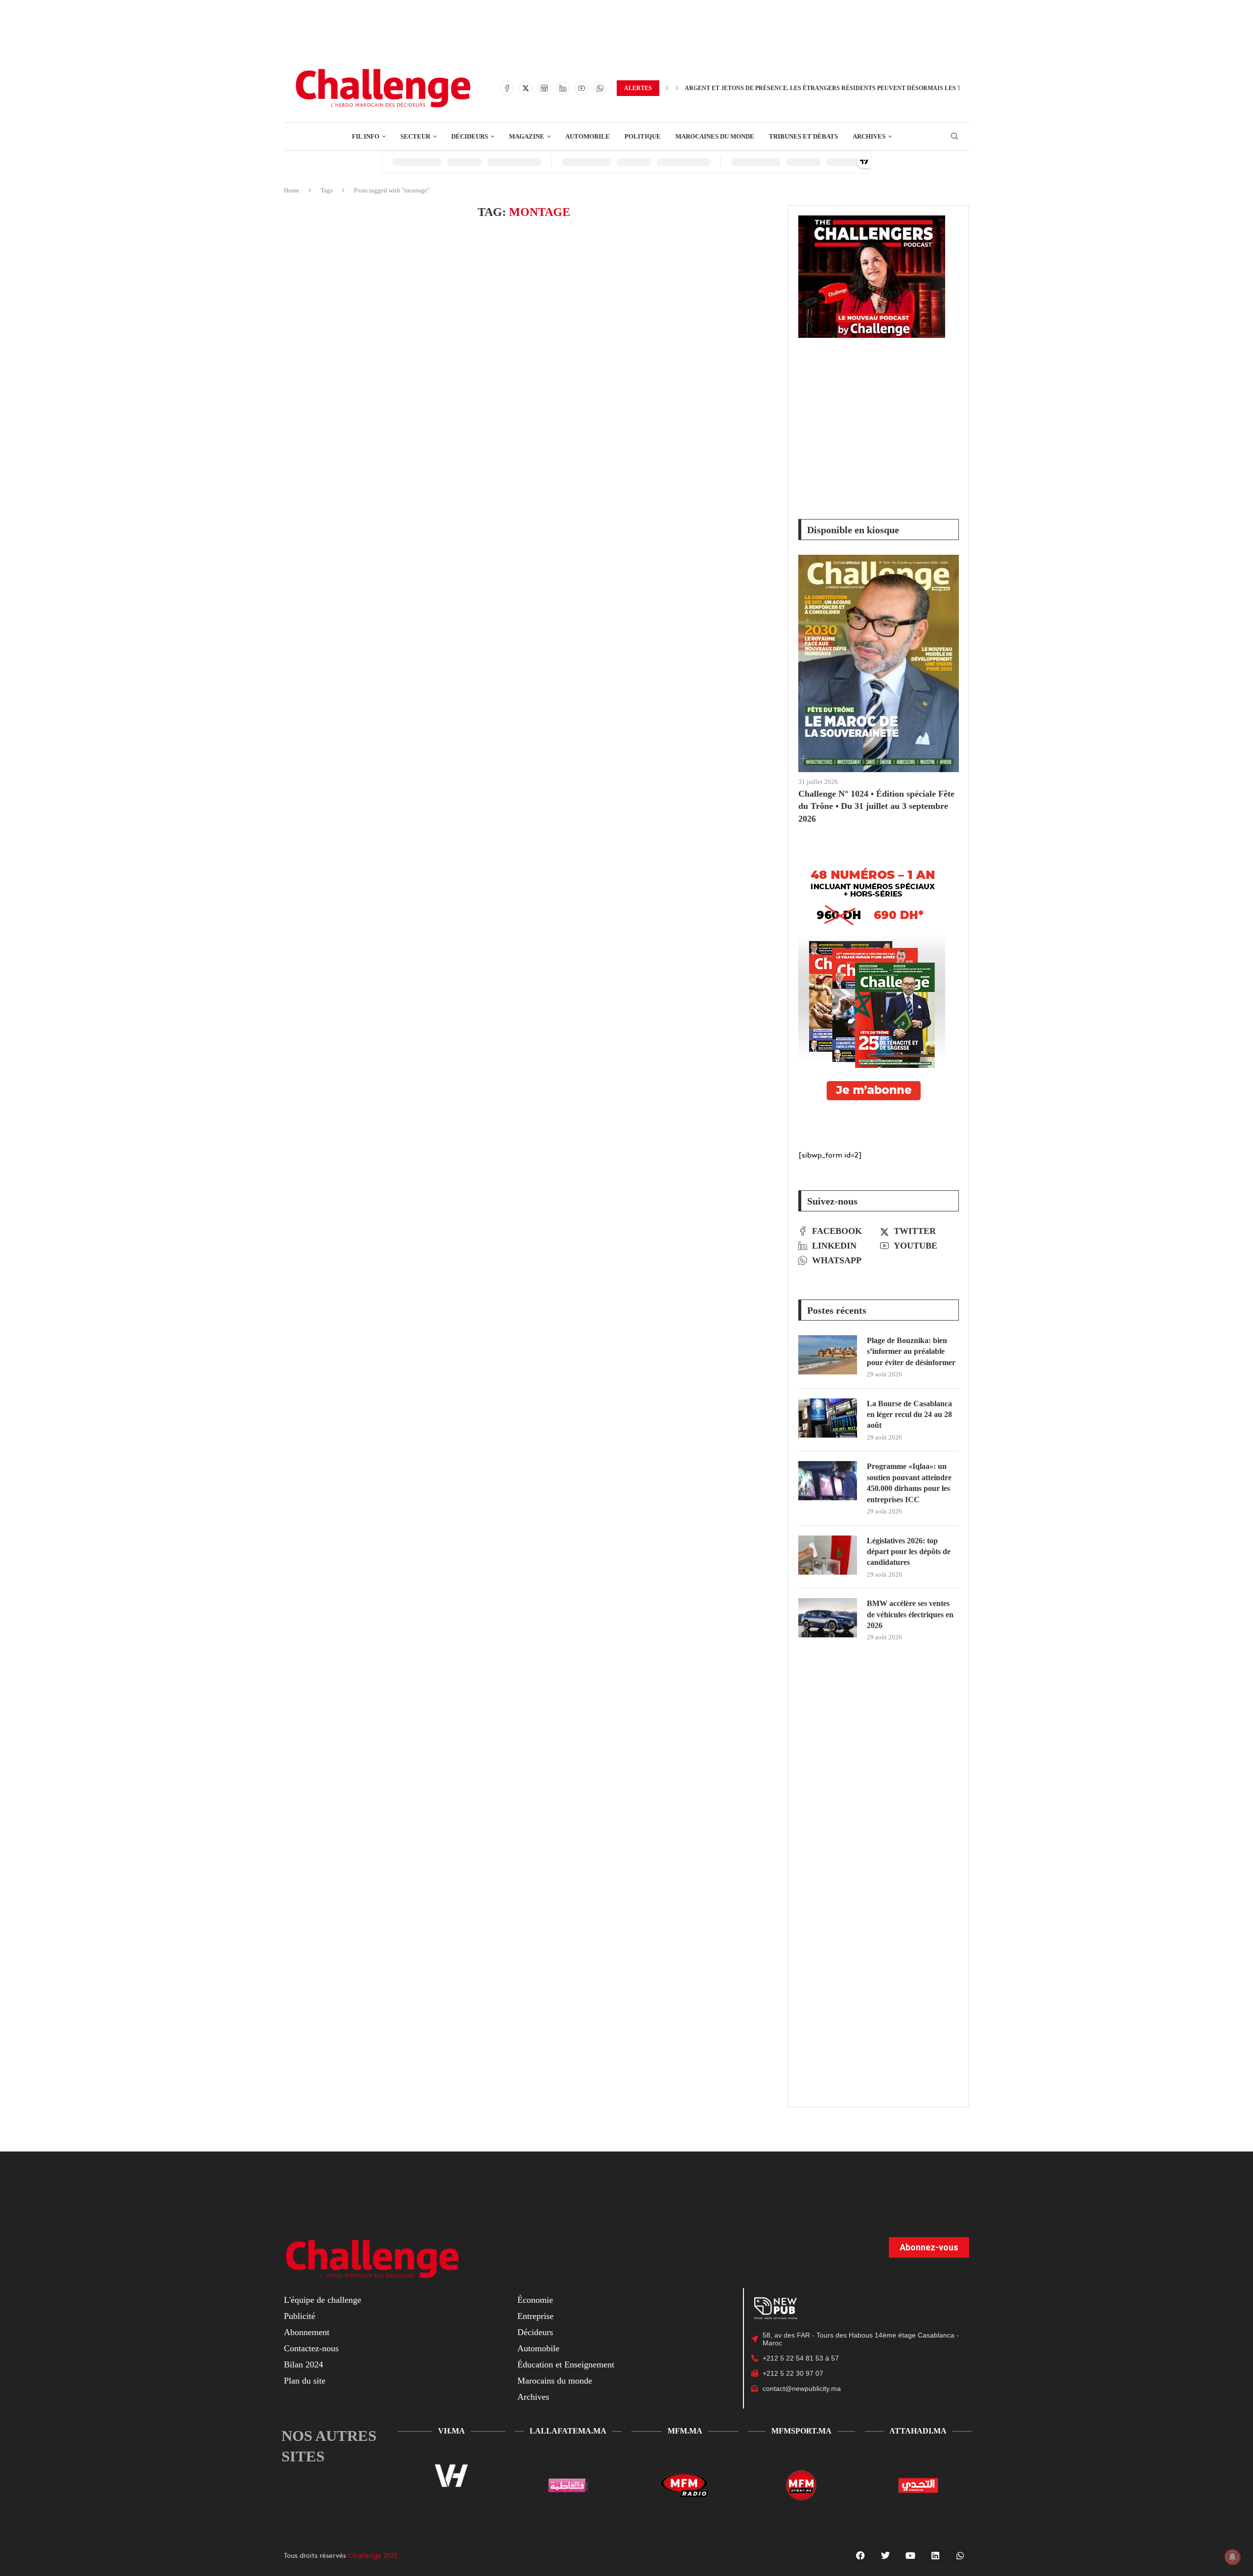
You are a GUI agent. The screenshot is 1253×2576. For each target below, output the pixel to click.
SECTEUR (415, 136)
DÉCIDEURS (470, 136)
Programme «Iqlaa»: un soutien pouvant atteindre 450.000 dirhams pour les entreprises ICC (909, 1483)
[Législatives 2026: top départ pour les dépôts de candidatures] (828, 1555)
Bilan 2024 (303, 2364)
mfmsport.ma (801, 2431)
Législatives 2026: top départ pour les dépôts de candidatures (909, 1552)
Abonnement (307, 2332)
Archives (533, 2397)
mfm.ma (685, 2431)
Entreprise (535, 2316)
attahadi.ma (918, 2431)
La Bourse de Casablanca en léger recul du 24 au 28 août (909, 1415)
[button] (667, 88)
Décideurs (535, 2332)
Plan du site (305, 2381)
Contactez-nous (311, 2348)
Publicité (300, 2316)
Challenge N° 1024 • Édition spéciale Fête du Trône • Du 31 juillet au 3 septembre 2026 (876, 806)
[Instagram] (544, 88)
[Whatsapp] (600, 88)
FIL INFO (366, 136)
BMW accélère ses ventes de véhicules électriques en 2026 (910, 1614)
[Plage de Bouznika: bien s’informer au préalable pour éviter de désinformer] (828, 1355)
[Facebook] (507, 88)
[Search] (954, 137)
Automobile (538, 2348)
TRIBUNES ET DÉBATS (803, 136)
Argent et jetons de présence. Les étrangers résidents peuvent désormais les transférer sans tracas (863, 88)
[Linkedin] (563, 88)
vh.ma (452, 2431)
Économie (535, 2300)
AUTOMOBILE (588, 136)
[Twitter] (526, 88)
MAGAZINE (527, 136)
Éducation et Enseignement (566, 2364)
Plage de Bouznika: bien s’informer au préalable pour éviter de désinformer (911, 1351)
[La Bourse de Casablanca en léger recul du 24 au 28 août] (828, 1418)
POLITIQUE (643, 136)
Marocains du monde (555, 2381)
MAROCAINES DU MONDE (715, 136)
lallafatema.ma (568, 2431)
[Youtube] (581, 88)
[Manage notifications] (1232, 2557)
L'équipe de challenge (323, 2300)
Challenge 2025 (373, 2555)
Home (292, 190)
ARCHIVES (869, 136)
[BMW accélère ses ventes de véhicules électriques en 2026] (828, 1618)
